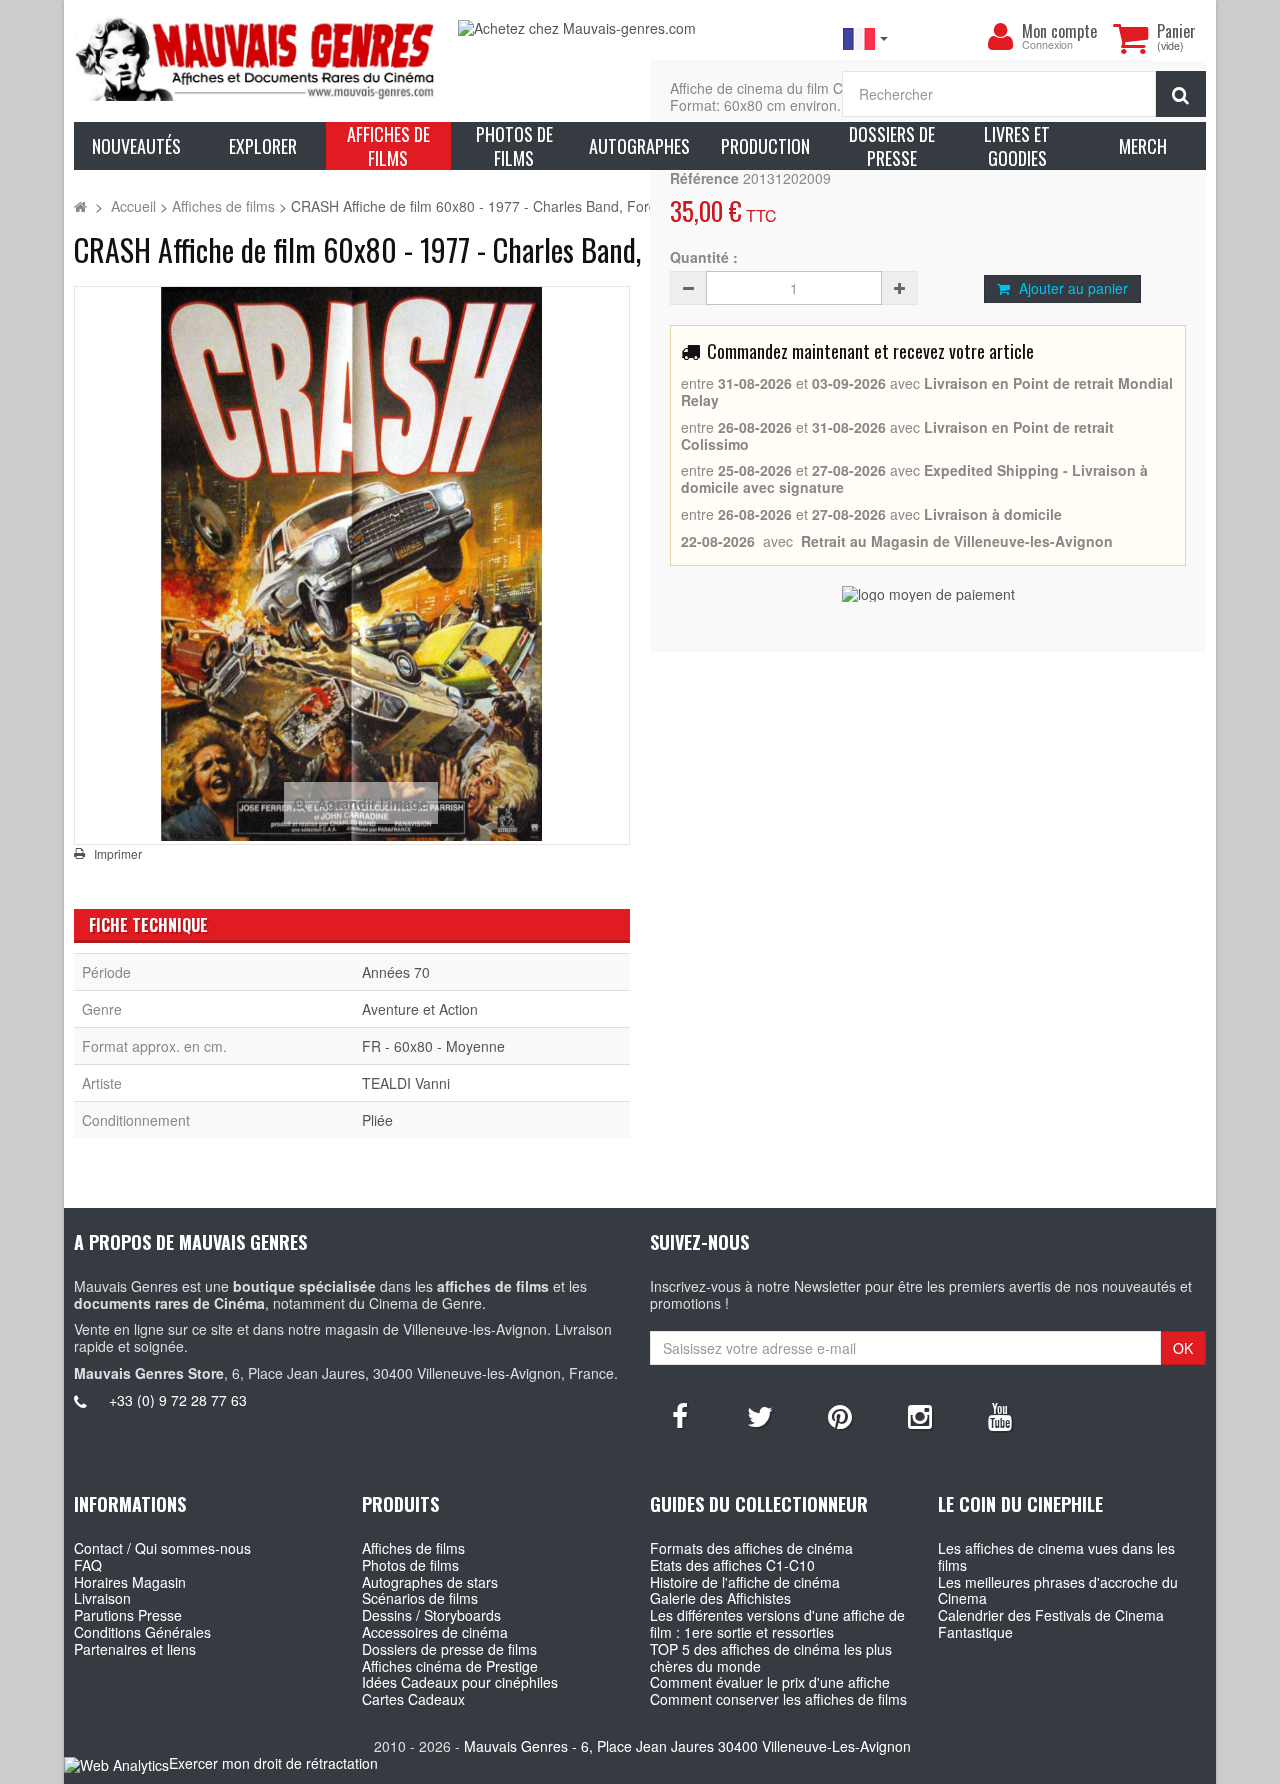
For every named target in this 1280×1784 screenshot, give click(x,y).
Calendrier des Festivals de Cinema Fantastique (1051, 1623)
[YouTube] (1000, 1415)
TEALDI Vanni (406, 1083)
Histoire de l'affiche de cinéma (745, 1582)
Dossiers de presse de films (449, 1649)
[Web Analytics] (116, 1764)
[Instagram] (920, 1415)
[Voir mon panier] (1130, 38)
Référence (704, 178)
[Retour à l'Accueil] (80, 206)
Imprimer (118, 854)
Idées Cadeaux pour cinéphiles (460, 1682)
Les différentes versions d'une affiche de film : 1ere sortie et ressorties (777, 1623)
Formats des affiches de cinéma (751, 1548)
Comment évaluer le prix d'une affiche (770, 1682)
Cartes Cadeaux (413, 1699)
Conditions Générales (142, 1632)
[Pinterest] (840, 1415)
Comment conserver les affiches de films (778, 1699)
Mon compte (1059, 31)
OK (1183, 1348)
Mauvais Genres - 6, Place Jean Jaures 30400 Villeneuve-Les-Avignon (687, 1746)
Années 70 (396, 972)
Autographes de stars (430, 1582)
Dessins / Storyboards (431, 1615)
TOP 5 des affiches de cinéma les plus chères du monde (771, 1657)
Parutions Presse (128, 1615)
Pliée (377, 1120)
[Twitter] (760, 1415)
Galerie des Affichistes (720, 1598)
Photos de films (410, 1565)
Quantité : (704, 257)
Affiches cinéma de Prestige (450, 1666)
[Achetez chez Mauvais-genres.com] (640, 28)
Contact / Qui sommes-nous (162, 1548)
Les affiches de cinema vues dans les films (1056, 1556)
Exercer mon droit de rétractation (273, 1763)
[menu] (1000, 37)
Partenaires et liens (135, 1649)
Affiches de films (413, 1548)
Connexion (1047, 45)
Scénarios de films (420, 1598)
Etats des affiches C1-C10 (732, 1565)
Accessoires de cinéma (435, 1632)
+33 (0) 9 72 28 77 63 (178, 1400)
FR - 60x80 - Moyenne (433, 1046)
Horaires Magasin (130, 1582)
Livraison (102, 1598)
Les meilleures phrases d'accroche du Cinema (1058, 1590)
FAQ (88, 1565)
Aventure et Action (420, 1009)
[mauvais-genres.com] (256, 58)
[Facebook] (680, 1415)
